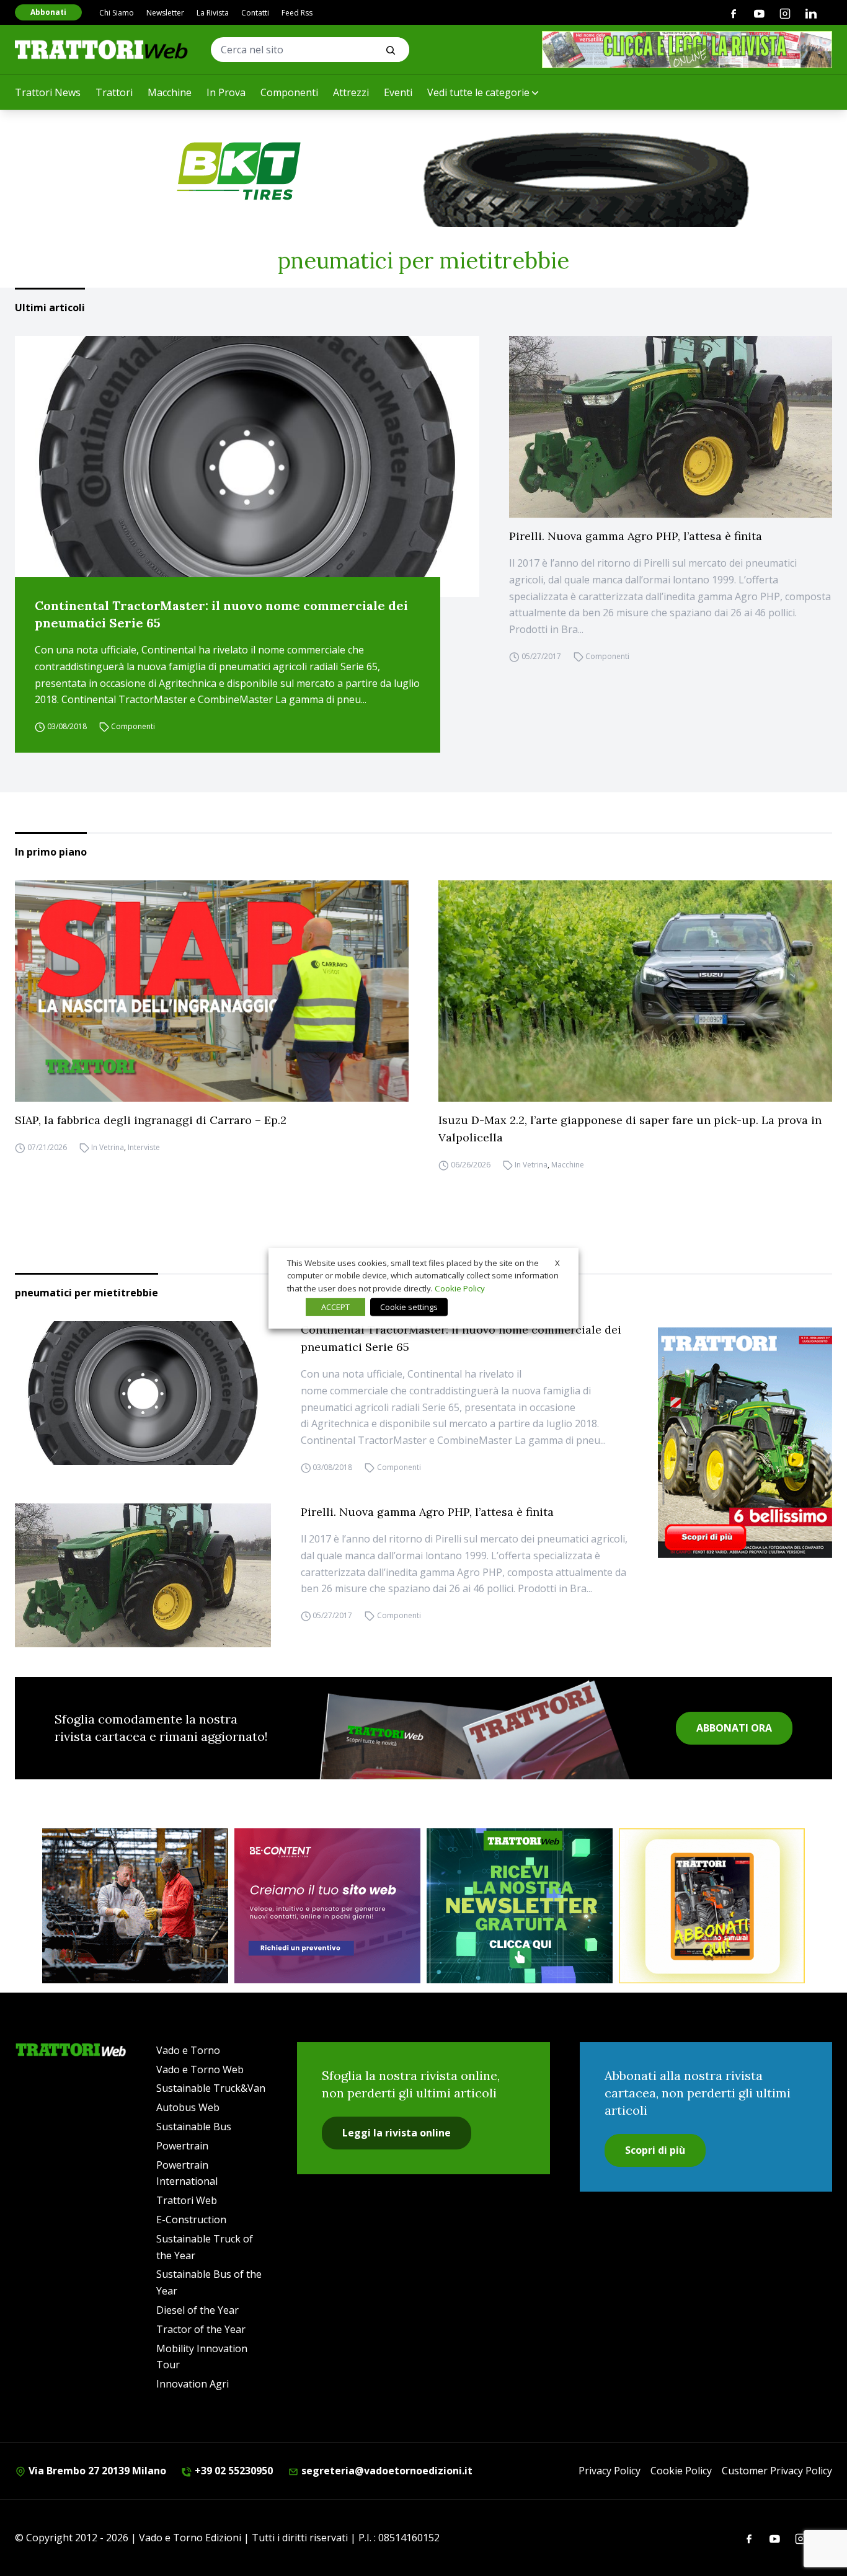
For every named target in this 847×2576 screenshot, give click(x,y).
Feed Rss (297, 13)
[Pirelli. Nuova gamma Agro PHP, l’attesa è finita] (671, 427)
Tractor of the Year (201, 2329)
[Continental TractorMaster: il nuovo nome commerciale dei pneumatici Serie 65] (247, 467)
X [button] (557, 1262)
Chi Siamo (117, 13)
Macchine (170, 92)
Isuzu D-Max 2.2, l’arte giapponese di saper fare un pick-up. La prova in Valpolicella (630, 1129)
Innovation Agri (193, 2384)
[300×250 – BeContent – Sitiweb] (327, 1906)
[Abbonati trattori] (712, 1906)
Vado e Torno (188, 2050)
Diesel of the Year (197, 2310)
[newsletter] (520, 1906)
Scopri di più (655, 2150)
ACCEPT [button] (335, 1307)
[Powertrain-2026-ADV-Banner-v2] (135, 1906)
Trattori (114, 92)
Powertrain (182, 2146)
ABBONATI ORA (734, 1728)
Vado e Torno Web (200, 2069)
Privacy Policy (610, 2471)
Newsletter (165, 13)
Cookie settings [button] (409, 1307)
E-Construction (191, 2220)
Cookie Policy (681, 2471)
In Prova (226, 92)
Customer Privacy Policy (777, 2471)
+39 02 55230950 (233, 2471)
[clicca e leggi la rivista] (687, 50)
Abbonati (48, 12)
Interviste (144, 1147)
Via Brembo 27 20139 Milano (96, 2471)
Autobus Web (188, 2107)
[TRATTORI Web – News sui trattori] (102, 49)
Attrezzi (351, 92)
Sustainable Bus (194, 2127)
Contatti (255, 13)
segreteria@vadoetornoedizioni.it (386, 2471)
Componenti (289, 92)
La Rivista (213, 13)
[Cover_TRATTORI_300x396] (745, 1443)
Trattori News (48, 92)
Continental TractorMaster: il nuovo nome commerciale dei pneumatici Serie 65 (221, 614)
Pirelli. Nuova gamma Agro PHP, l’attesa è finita (636, 536)
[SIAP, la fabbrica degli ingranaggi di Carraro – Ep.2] (212, 991)
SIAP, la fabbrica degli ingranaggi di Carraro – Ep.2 (151, 1120)
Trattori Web (187, 2200)
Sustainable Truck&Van (211, 2088)
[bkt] (423, 171)
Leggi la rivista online (397, 2133)
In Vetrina (108, 1147)
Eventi (398, 92)
